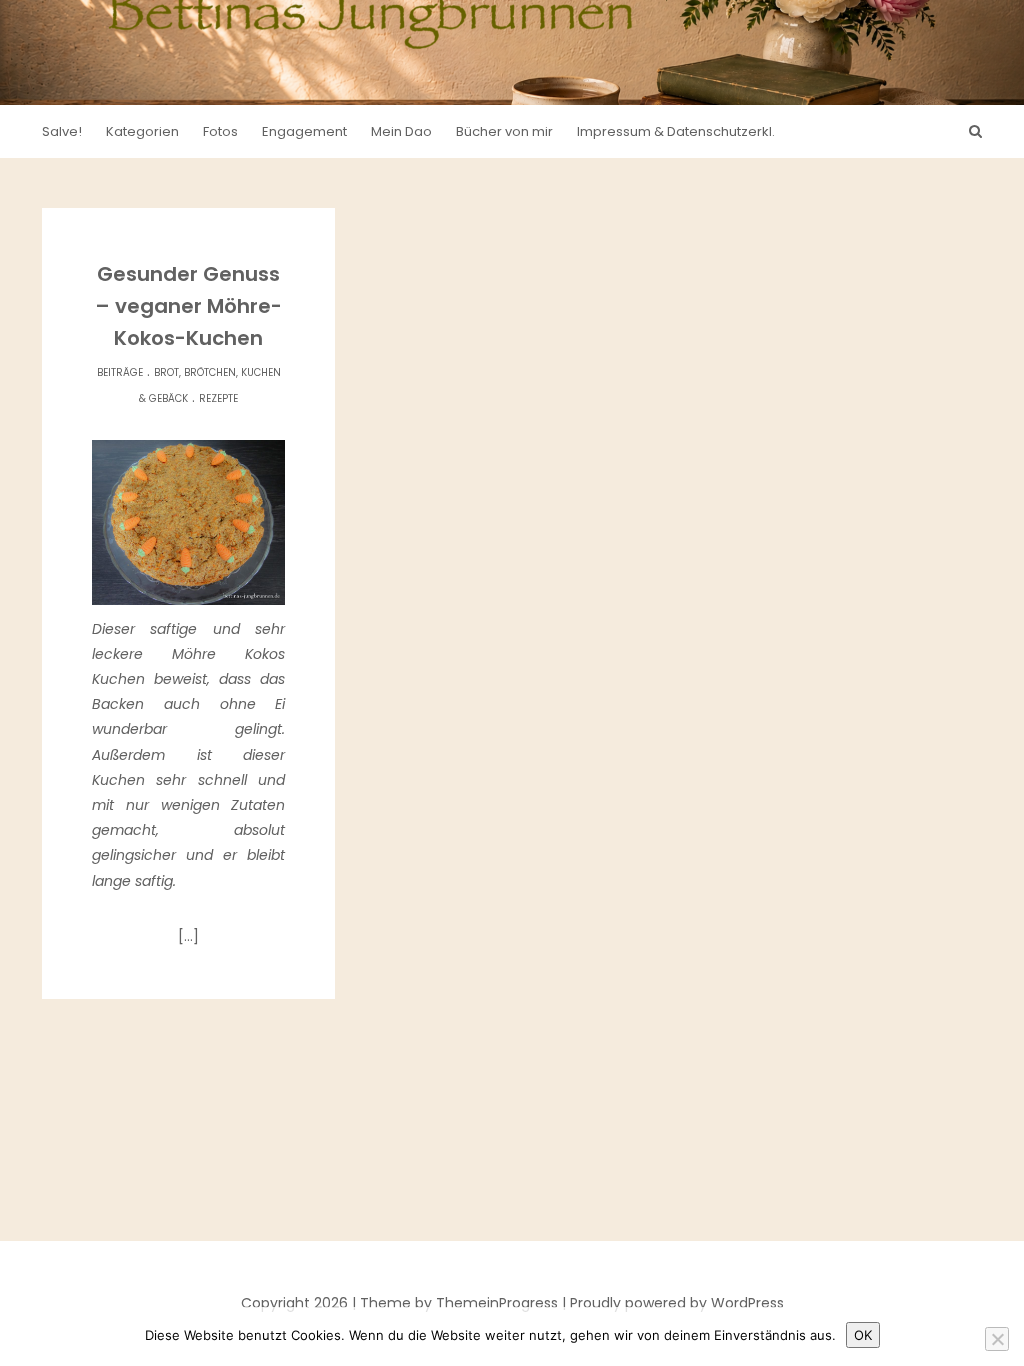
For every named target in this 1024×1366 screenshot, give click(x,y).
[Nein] (997, 1339)
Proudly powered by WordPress (677, 1303)
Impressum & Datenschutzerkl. (676, 131)
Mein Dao (401, 131)
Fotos (220, 131)
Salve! (62, 131)
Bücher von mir (504, 131)
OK (863, 1335)
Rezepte (218, 398)
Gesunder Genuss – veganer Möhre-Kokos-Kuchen (188, 306)
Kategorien (142, 131)
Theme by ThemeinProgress (459, 1303)
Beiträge (120, 372)
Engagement (304, 131)
